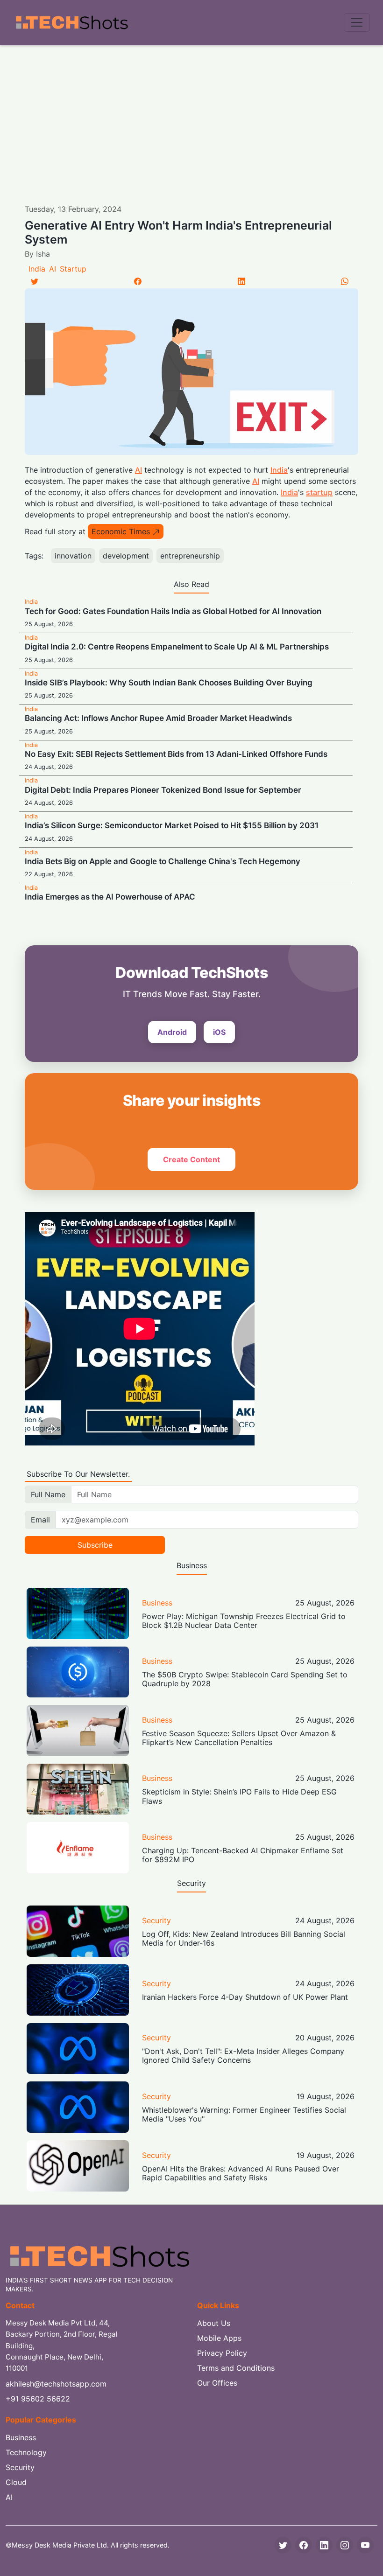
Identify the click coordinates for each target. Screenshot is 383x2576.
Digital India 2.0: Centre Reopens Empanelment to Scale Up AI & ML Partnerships (177, 647)
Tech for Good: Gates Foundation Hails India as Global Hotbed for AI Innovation (173, 611)
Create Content (191, 1159)
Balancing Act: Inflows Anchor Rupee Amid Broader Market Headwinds (158, 718)
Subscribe (95, 1545)
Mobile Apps (219, 2338)
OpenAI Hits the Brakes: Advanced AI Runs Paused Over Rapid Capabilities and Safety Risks (241, 2173)
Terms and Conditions (236, 2368)
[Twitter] (35, 281)
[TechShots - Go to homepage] (71, 23)
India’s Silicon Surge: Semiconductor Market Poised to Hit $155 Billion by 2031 (172, 825)
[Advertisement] (191, 115)
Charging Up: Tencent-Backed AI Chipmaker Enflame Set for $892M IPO (243, 1855)
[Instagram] (345, 2545)
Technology (26, 2452)
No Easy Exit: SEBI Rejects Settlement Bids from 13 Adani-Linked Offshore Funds (176, 754)
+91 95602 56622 (38, 2399)
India (37, 269)
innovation (73, 556)
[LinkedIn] (241, 281)
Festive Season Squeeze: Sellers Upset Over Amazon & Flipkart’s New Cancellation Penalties (239, 1738)
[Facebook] (138, 281)
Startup (73, 269)
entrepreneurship (190, 556)
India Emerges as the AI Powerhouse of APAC (110, 897)
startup (319, 492)
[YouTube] (365, 2545)
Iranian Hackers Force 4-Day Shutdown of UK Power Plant (245, 1997)
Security (156, 1920)
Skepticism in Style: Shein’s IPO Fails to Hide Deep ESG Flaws (239, 1796)
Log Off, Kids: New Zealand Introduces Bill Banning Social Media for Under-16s (244, 1938)
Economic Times (121, 531)
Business (157, 1603)
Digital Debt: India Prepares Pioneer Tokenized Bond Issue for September (163, 790)
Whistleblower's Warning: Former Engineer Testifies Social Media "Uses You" (244, 2114)
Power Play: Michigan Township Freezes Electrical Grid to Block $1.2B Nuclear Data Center (244, 1621)
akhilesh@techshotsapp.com (56, 2384)
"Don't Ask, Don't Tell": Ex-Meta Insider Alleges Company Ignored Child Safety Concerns (243, 2056)
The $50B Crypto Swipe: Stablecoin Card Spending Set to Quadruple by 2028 (245, 1679)
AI (53, 269)
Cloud (16, 2482)
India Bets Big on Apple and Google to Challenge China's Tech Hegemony (163, 861)
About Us (214, 2323)
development (126, 556)
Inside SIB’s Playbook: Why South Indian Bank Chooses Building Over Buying (169, 683)
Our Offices (217, 2383)
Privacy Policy (222, 2353)
